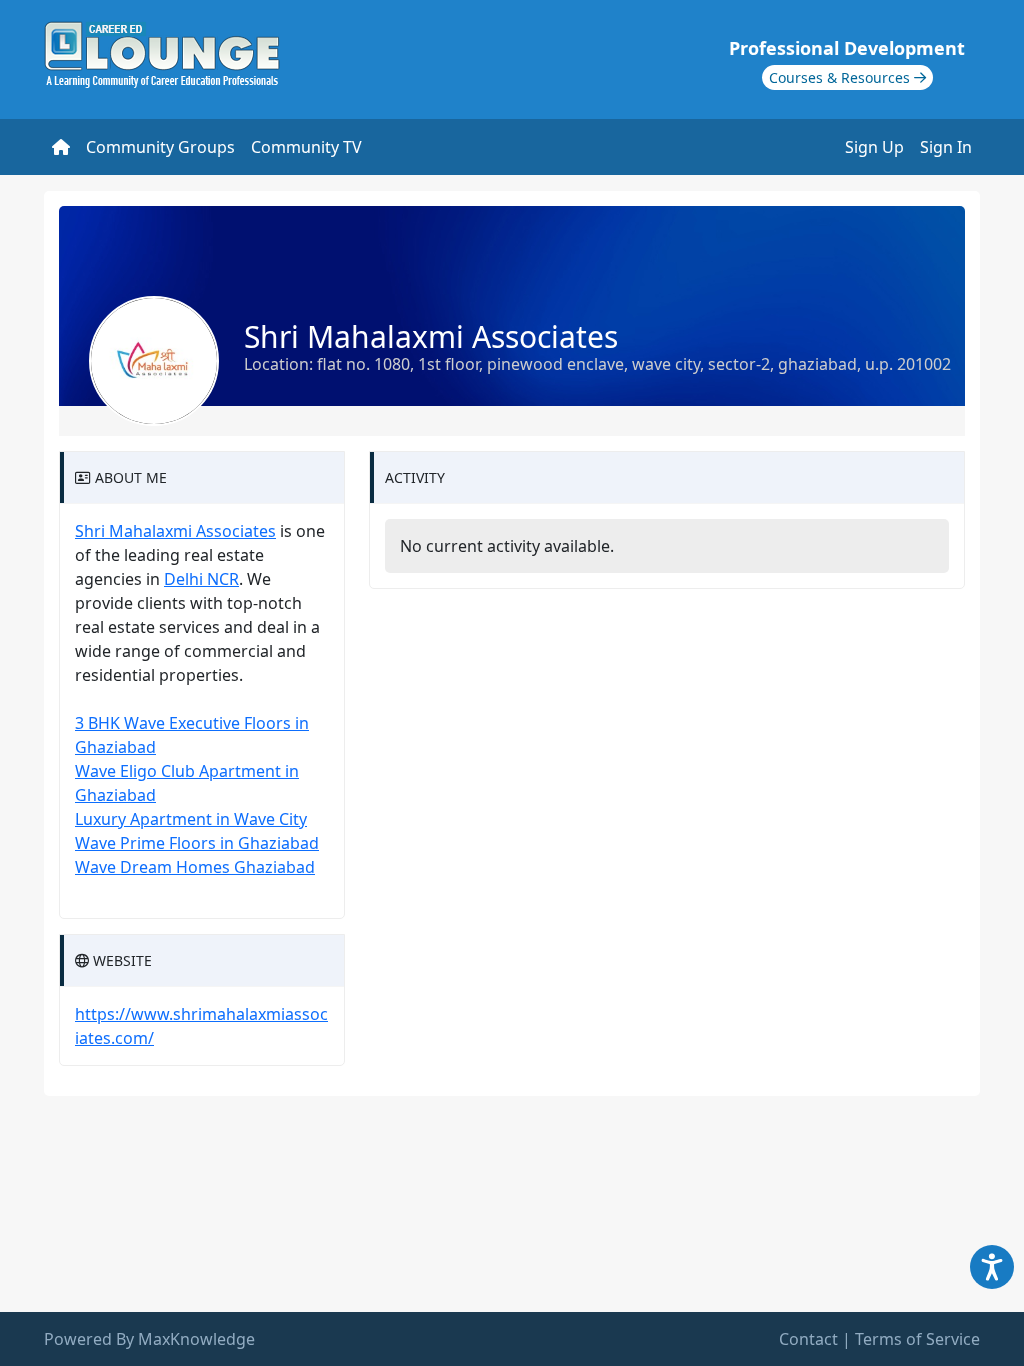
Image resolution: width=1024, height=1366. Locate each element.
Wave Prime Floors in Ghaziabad (197, 843)
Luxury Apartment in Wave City (191, 819)
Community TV (306, 147)
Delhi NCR (201, 579)
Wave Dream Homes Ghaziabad (195, 867)
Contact (808, 1339)
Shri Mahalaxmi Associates (175, 531)
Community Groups (160, 147)
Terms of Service (917, 1339)
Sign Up (874, 147)
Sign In (946, 147)
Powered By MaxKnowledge (149, 1339)
